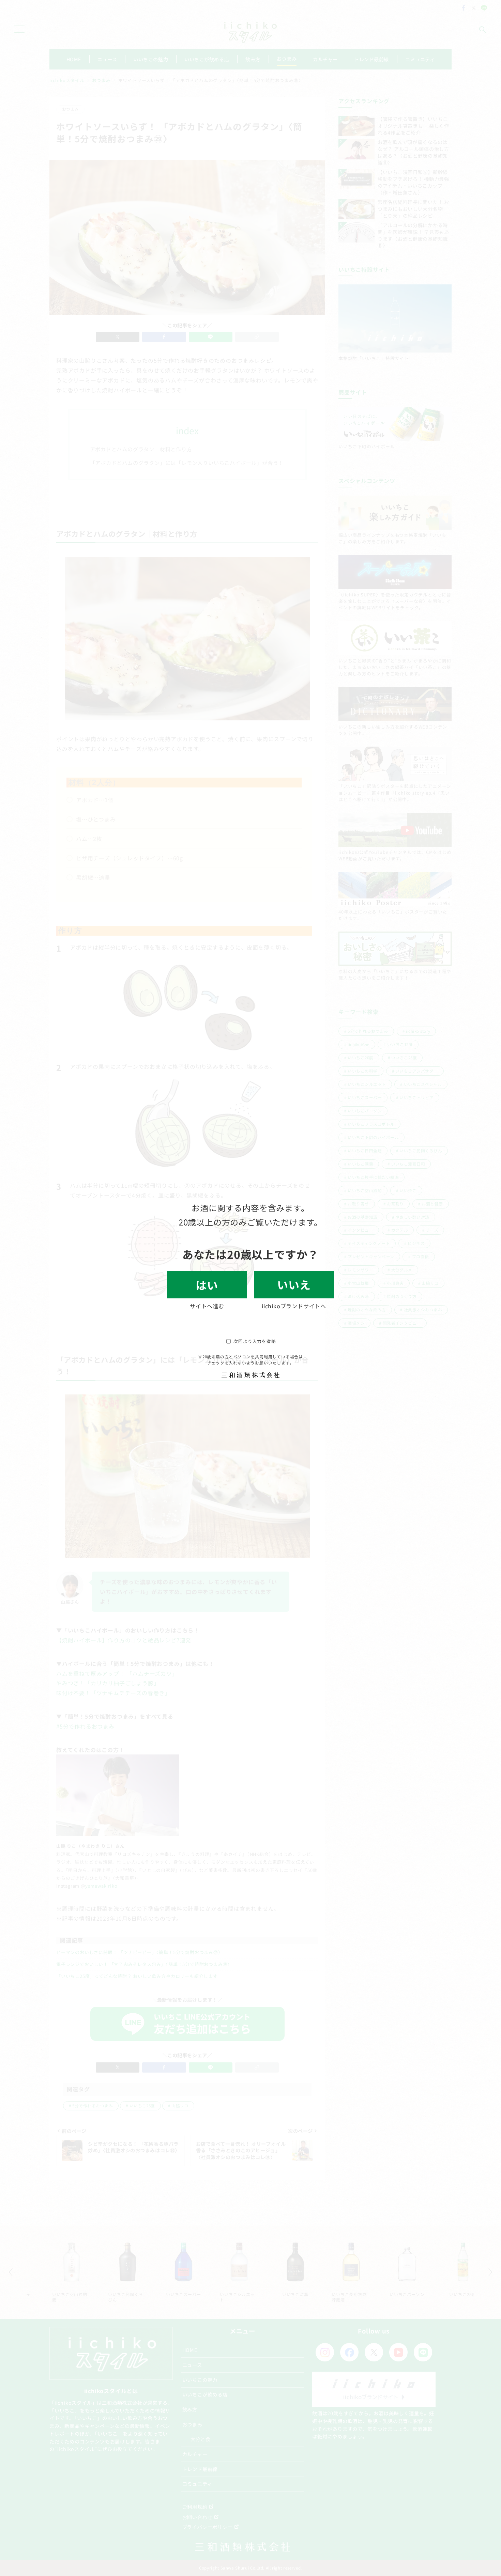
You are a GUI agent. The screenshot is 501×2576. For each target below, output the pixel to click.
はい (207, 1285)
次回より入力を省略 (255, 1341)
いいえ (294, 1284)
